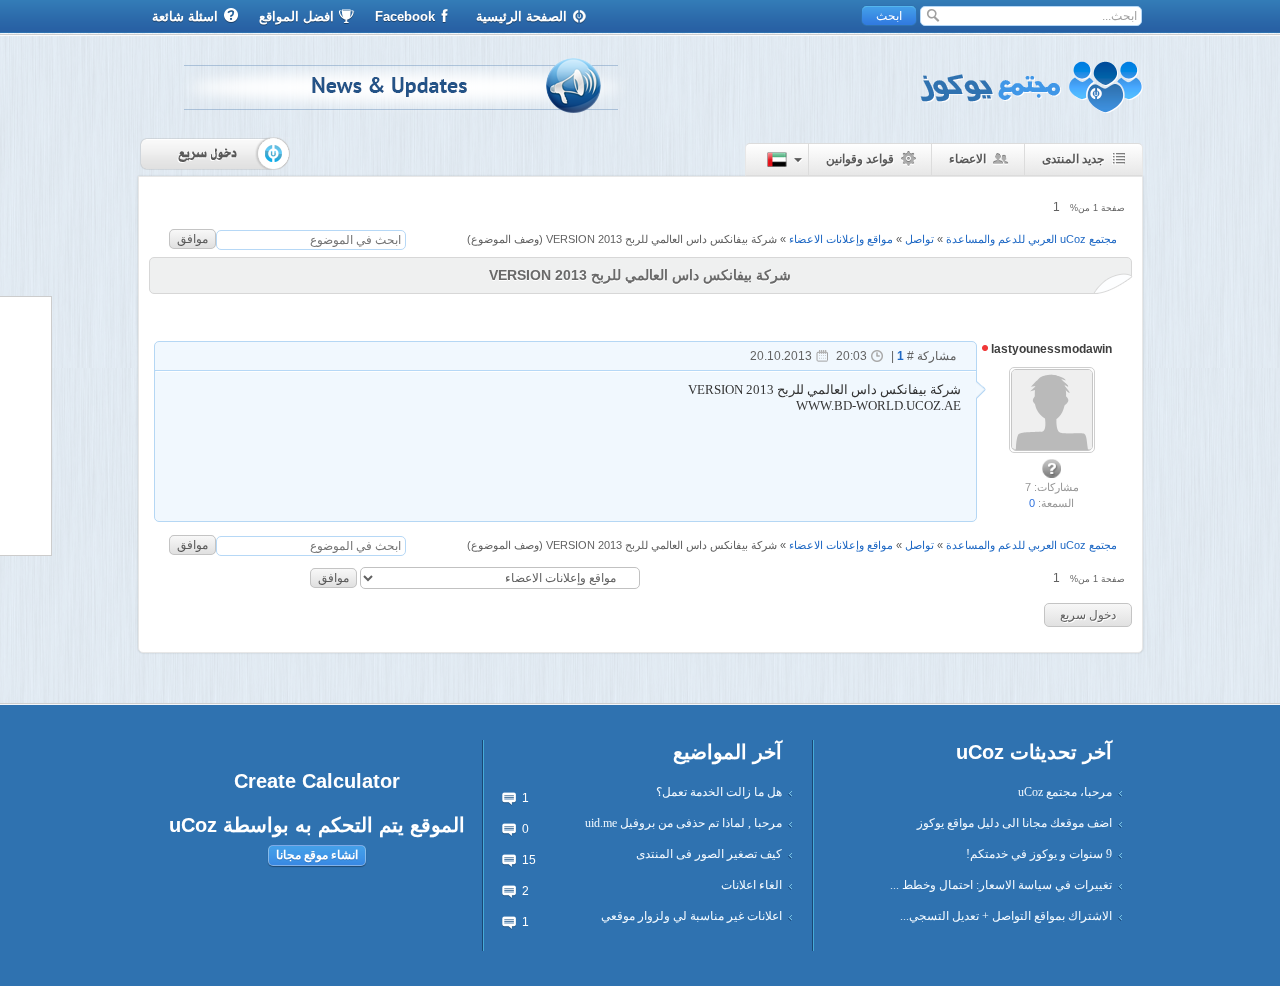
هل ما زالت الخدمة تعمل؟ (719, 792)
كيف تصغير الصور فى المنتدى (709, 854)
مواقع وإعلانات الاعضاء (841, 239)
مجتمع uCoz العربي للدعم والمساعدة (1031, 239)
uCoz (193, 825)
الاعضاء (967, 159)
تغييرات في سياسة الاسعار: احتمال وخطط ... (1001, 885)
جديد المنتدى (1073, 159)
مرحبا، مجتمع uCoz (1065, 792)
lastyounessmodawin (1050, 349)
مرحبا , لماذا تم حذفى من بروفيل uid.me (683, 823)
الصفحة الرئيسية (521, 16)
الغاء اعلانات (751, 885)
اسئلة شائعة (185, 16)
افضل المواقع (296, 16)
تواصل (919, 239)
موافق (192, 239)
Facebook (405, 16)
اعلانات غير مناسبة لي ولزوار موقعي (691, 916)
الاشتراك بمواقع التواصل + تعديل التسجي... (1006, 916)
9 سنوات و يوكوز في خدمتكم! (1039, 854)
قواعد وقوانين (860, 159)
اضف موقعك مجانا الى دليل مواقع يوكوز (1014, 823)
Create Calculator (317, 781)
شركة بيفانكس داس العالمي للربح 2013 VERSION (661, 239)
